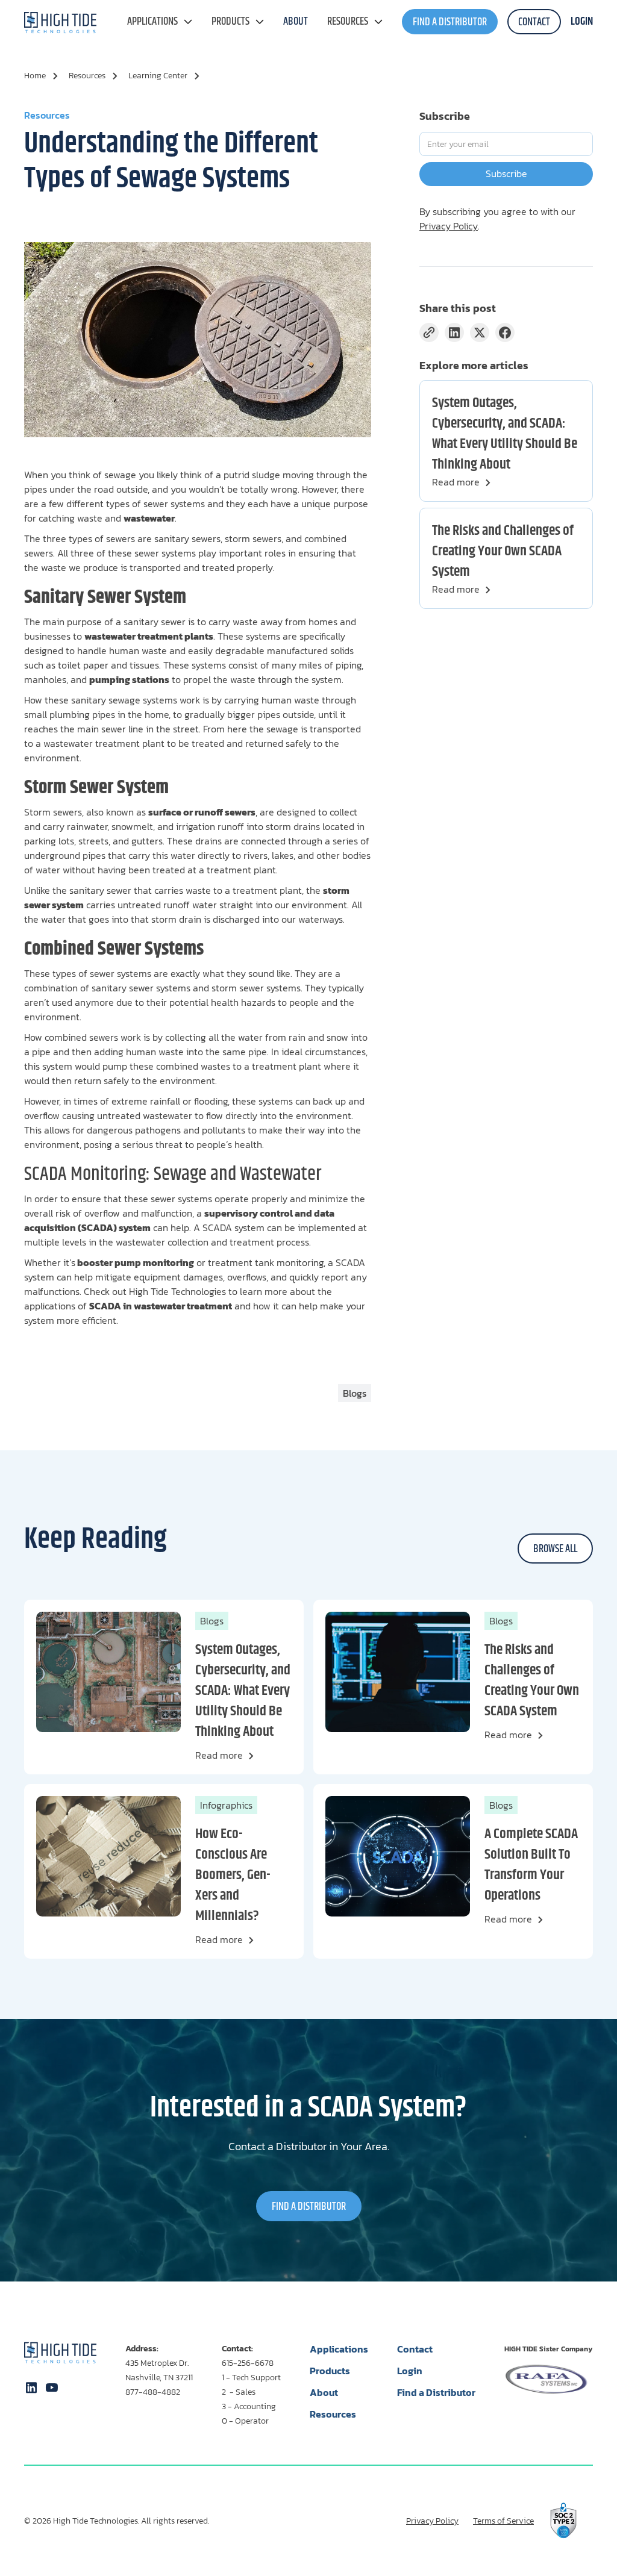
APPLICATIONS (152, 22)
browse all (555, 1549)
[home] (60, 22)
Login (410, 2371)
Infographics (226, 1805)
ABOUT (296, 22)
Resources (348, 22)
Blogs (212, 1621)
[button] (160, 22)
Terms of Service (503, 2521)
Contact (415, 2349)
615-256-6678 (248, 2363)
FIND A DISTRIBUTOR (450, 22)
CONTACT (534, 22)
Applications (339, 2349)
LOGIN (582, 22)
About (324, 2392)
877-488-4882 (153, 2392)
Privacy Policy (449, 226)
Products (230, 22)
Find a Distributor (436, 2392)
